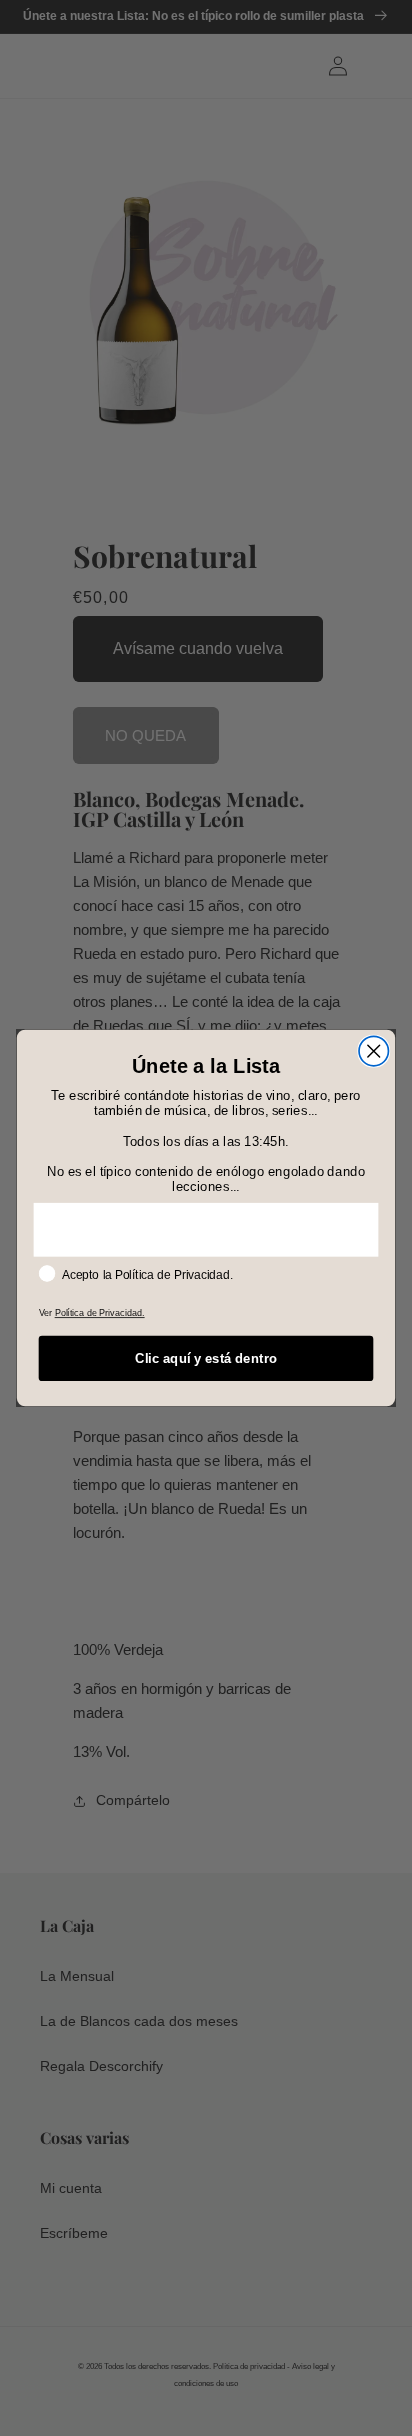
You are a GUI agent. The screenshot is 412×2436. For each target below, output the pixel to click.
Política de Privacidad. (100, 1313)
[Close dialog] (373, 1050)
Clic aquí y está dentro (206, 1358)
